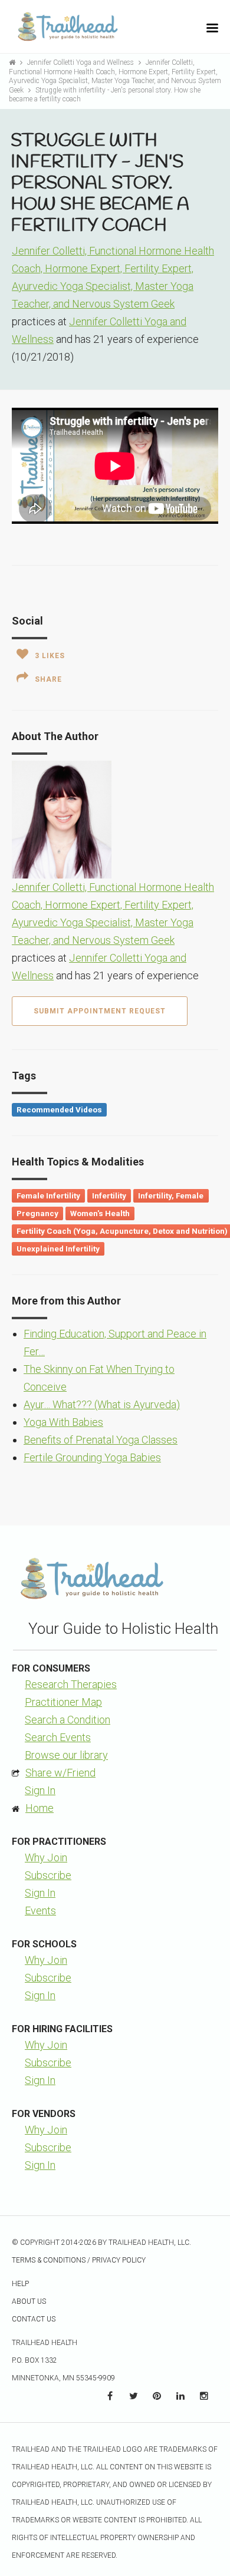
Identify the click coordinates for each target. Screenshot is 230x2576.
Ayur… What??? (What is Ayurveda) (102, 1404)
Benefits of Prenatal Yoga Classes (101, 1440)
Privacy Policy (119, 2260)
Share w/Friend (60, 1773)
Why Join (46, 1857)
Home (40, 1808)
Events (40, 1910)
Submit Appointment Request (100, 1011)
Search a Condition (68, 1720)
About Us (29, 2301)
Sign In (40, 1790)
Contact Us (34, 2319)
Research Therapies (71, 1684)
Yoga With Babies (63, 1422)
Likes (50, 656)
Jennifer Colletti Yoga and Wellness (81, 62)
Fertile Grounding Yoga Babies (92, 1457)
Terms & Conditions (49, 2260)
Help (20, 2284)
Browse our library (66, 1755)
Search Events (58, 1737)
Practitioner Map (63, 1702)
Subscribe (48, 1875)
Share (48, 679)
